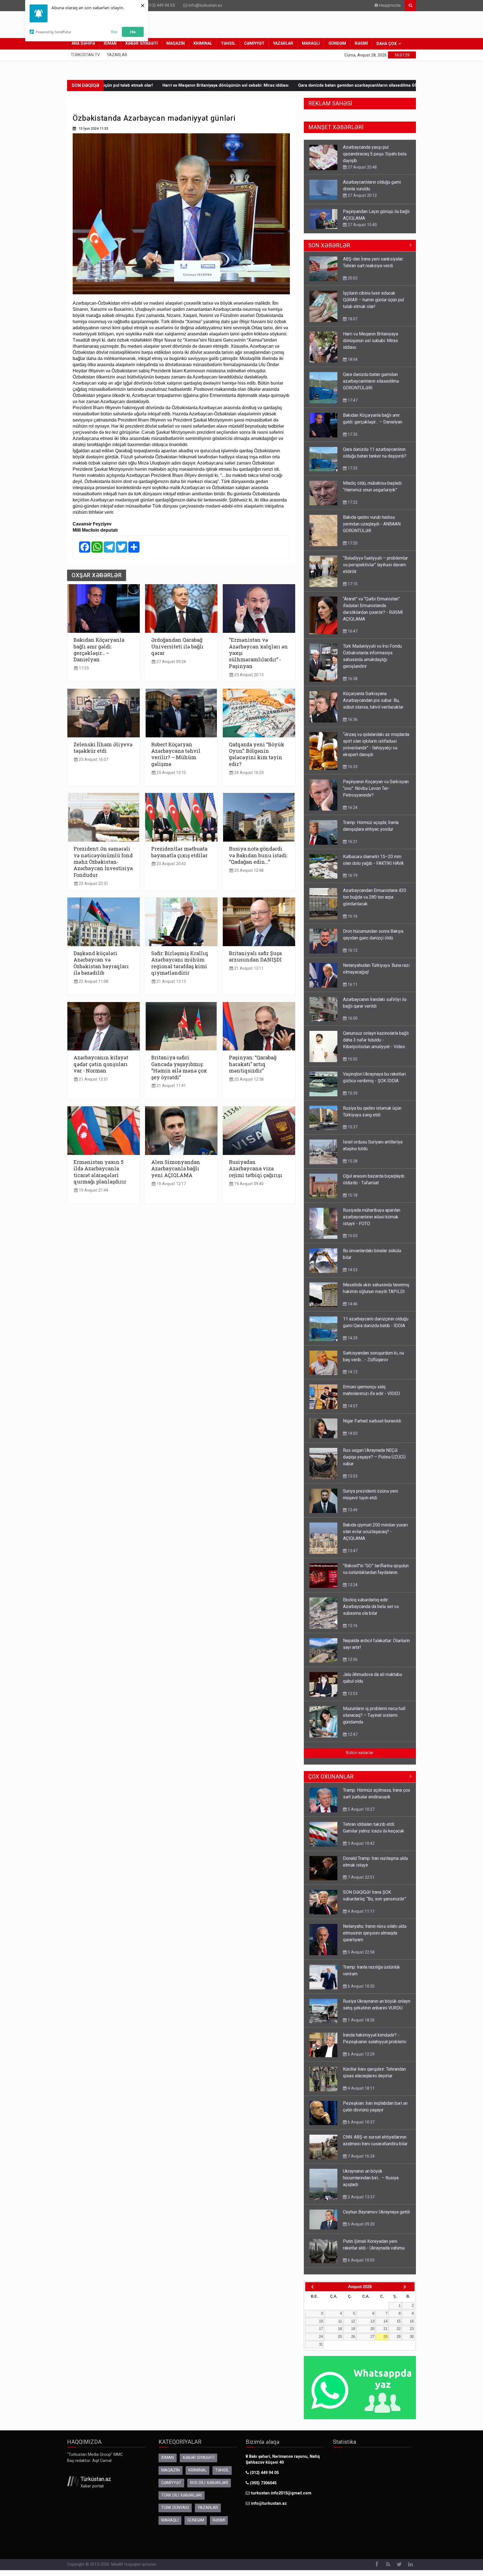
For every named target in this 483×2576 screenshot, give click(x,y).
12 (353, 2316)
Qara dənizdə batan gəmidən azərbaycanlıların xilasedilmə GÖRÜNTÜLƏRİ (238, 85)
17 (321, 2323)
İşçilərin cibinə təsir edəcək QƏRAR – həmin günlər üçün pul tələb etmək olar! (373, 294)
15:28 (352, 1156)
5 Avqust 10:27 (361, 1804)
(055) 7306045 (263, 2477)
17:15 (352, 578)
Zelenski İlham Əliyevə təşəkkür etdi (103, 748)
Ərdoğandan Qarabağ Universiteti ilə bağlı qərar (177, 646)
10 (321, 2316)
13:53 (352, 1471)
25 (340, 2331)
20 (372, 2323)
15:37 (352, 1121)
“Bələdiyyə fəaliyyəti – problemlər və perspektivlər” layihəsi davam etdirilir (375, 559)
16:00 (352, 1013)
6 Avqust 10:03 (361, 2255)
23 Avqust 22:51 (93, 884)
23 (412, 2323)
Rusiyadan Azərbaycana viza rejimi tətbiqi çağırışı (256, 1169)
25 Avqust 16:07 (93, 760)
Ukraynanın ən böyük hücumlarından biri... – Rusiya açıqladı (371, 2172)
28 (385, 2331)
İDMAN (110, 43)
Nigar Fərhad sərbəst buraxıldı (372, 1415)
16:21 (352, 836)
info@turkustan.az (205, 5)
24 (321, 2331)
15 (399, 2316)
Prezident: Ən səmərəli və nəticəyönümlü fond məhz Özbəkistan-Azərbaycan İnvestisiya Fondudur (103, 862)
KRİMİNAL (203, 43)
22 (399, 2323)
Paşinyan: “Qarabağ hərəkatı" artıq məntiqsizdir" (253, 1064)
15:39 (352, 1088)
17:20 (352, 538)
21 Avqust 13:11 (248, 968)
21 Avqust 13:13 (171, 982)
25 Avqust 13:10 (171, 773)
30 (412, 2331)
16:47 (352, 626)
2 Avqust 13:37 (361, 2191)
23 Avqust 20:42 (171, 864)
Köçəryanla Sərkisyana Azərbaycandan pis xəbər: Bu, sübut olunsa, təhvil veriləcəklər (373, 695)
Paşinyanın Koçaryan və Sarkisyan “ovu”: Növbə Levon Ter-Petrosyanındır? (376, 783)
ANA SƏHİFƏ (83, 43)
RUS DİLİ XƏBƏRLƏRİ (209, 2477)
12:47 (352, 1729)
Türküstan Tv (85, 55)
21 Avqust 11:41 (171, 1086)
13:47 (352, 1545)
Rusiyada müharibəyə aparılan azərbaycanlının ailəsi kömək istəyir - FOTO (372, 1211)
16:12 (352, 945)
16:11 (352, 979)
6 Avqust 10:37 (361, 2116)
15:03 (352, 1230)
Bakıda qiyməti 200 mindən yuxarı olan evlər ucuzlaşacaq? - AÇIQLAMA (375, 1526)
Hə (133, 32)
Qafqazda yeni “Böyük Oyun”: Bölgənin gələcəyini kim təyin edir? (257, 754)
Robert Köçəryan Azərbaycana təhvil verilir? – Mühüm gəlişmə (176, 754)
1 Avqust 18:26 (361, 2014)
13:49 (352, 1504)
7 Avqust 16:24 (361, 2151)
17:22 (352, 497)
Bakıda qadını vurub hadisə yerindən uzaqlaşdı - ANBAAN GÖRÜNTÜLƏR (372, 518)
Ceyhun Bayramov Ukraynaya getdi (376, 2206)
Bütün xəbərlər (360, 1747)
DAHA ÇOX (387, 44)
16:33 (352, 761)
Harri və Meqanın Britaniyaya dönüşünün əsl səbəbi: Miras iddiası (370, 335)
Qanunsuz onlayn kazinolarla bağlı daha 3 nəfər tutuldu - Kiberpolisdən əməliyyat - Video (376, 1034)
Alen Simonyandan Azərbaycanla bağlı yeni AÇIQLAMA (176, 1169)
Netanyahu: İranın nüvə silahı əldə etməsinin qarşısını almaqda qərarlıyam (375, 1927)
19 (353, 2323)
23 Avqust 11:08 (93, 982)
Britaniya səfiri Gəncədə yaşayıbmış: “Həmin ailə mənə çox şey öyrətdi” (179, 1067)
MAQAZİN (176, 43)
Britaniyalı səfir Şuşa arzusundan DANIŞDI (255, 956)
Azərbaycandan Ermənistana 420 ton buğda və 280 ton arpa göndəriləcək (375, 892)
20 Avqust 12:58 (248, 1079)
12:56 (352, 1654)
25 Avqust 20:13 (248, 675)
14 (385, 2316)
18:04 (352, 354)
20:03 (352, 273)
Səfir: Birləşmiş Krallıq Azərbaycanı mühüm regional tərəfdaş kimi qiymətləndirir (180, 963)
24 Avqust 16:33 (248, 773)
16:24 (352, 802)
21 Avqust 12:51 (93, 1079)
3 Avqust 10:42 (361, 1838)
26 (353, 2331)
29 (399, 2331)
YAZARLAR (283, 43)
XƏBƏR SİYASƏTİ (141, 43)
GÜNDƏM (337, 43)
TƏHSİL (228, 43)
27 (372, 2331)
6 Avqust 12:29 (361, 2049)
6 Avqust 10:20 (361, 1981)
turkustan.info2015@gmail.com (281, 2488)
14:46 (352, 1298)
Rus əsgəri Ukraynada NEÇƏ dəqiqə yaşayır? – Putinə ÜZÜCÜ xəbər (374, 1451)
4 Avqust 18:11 (361, 2083)
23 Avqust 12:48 (248, 871)
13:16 (352, 1620)
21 (385, 2323)
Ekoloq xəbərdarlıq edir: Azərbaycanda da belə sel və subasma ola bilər (371, 1601)
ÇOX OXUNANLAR (331, 1771)
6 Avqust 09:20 (361, 2219)
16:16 (352, 911)
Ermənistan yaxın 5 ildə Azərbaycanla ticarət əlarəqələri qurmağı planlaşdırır (100, 1172)
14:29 (352, 219)
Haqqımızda (389, 5)
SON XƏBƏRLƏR (329, 240)
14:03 (352, 1428)
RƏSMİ (361, 43)
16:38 (352, 673)
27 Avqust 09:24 (171, 662)
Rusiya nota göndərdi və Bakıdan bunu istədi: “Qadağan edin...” (258, 855)
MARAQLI (311, 43)
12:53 (352, 1688)
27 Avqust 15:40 (362, 190)
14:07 (352, 1400)
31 (321, 2339)
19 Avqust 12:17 (171, 1184)
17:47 (352, 395)
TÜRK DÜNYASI (175, 2502)
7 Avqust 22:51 (361, 1872)
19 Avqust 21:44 (93, 1190)
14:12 (352, 1366)
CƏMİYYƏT (254, 43)
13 (372, 2316)
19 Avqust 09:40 (248, 1184)
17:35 (83, 668)
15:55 (352, 1053)
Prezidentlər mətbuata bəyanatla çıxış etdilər (179, 852)
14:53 (352, 1264)
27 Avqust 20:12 (362, 160)
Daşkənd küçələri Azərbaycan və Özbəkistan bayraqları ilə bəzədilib (101, 963)
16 (412, 2316)
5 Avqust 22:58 (361, 1947)
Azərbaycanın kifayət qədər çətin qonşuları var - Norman (101, 1064)
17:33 (352, 463)
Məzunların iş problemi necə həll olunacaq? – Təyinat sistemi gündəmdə (374, 1710)
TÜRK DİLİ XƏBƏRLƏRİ (182, 2490)
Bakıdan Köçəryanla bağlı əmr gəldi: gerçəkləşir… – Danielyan (377, 85)
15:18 (352, 1190)
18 (340, 2323)
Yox (114, 32)
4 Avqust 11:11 (361, 1906)
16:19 (352, 870)
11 (340, 2316)
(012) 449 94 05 (160, 5)
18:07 (352, 313)
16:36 (352, 714)
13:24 (352, 1579)
